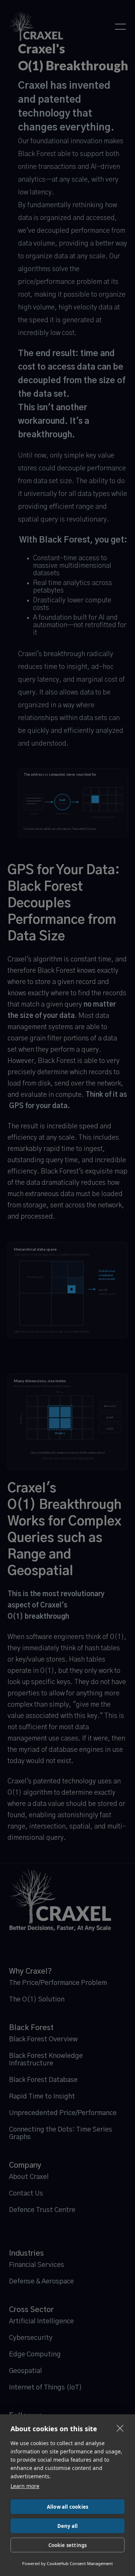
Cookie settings (68, 2545)
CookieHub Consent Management (80, 2563)
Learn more (25, 2486)
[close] (120, 2428)
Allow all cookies (67, 2507)
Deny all (68, 2526)
